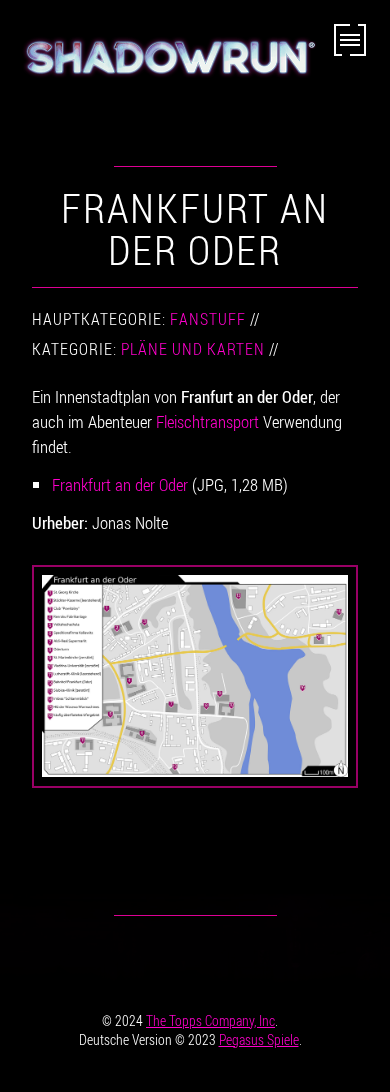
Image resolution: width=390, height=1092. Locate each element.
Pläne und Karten (193, 349)
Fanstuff (208, 319)
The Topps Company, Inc (210, 1020)
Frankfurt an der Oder (120, 484)
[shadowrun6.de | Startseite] (167, 67)
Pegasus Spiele (259, 1039)
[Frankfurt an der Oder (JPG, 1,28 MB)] (195, 676)
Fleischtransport (207, 421)
